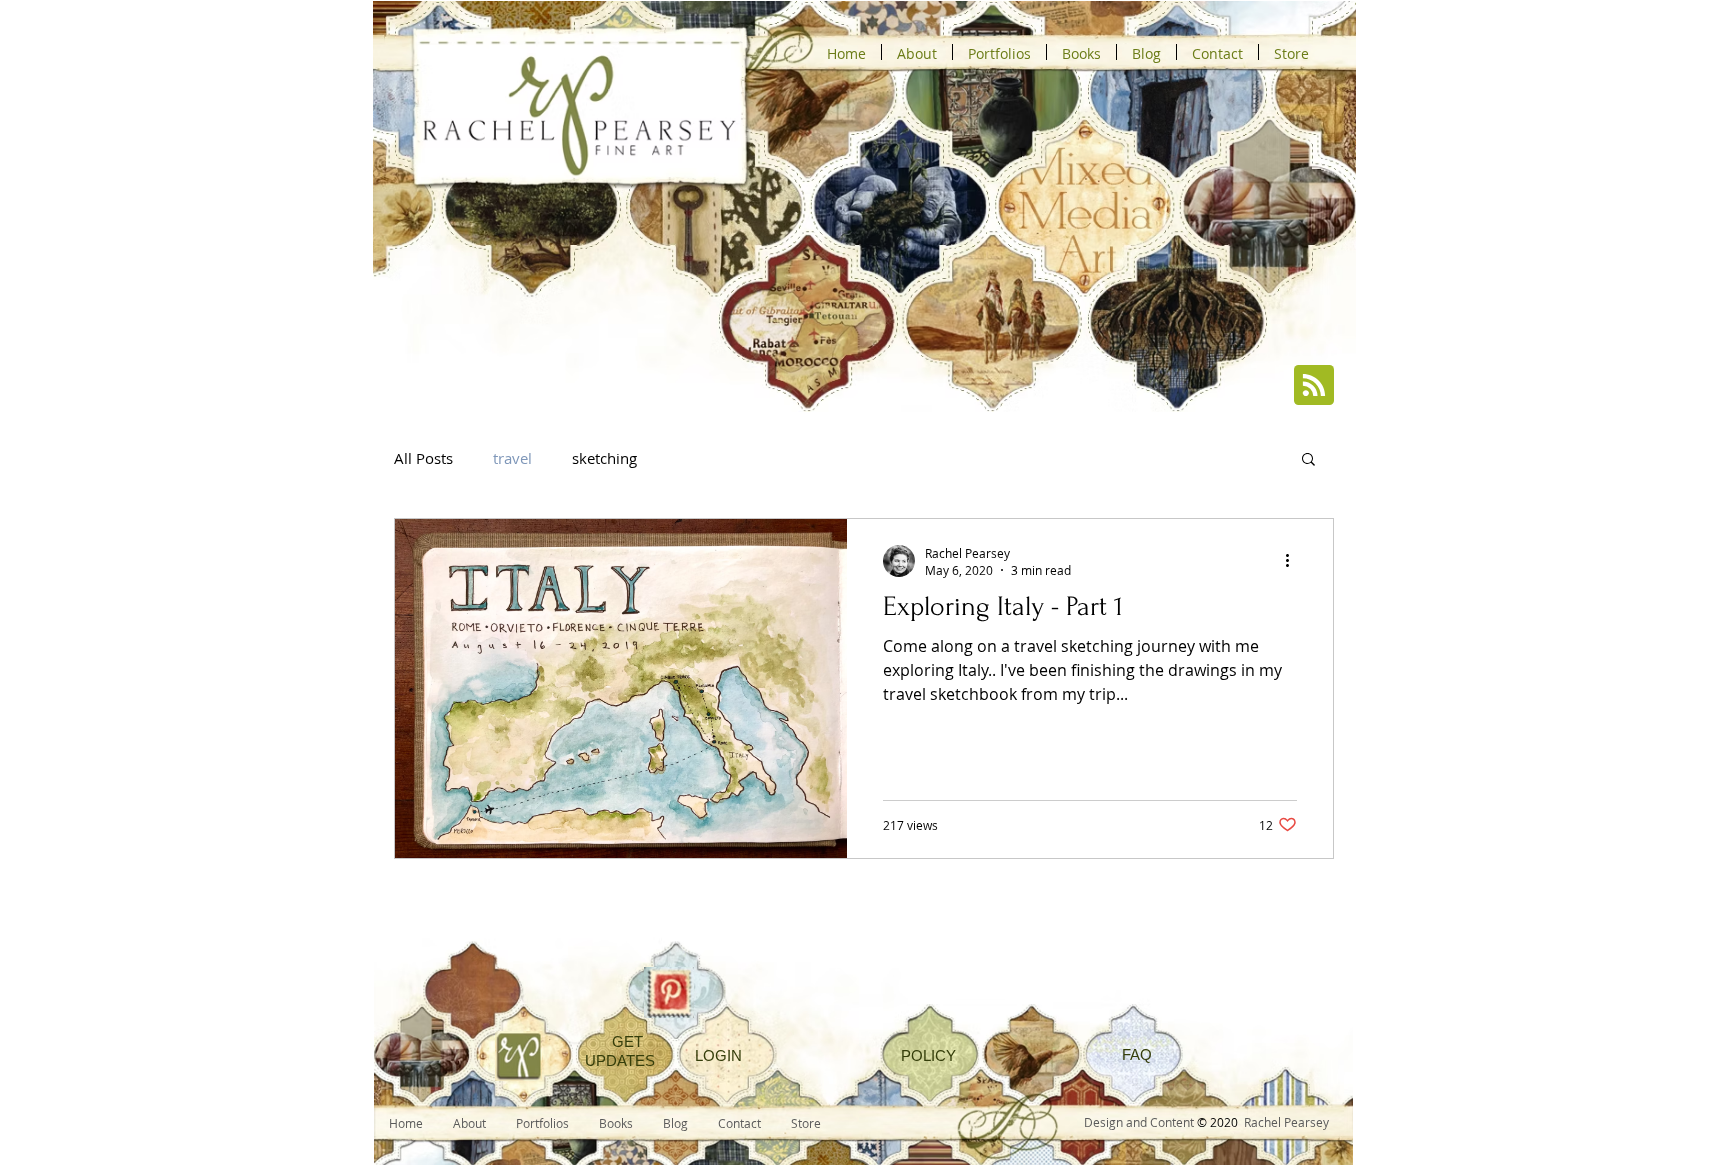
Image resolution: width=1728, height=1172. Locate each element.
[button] (1308, 460)
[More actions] (1294, 561)
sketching (604, 458)
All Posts (423, 458)
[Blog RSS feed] (1314, 386)
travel (512, 458)
